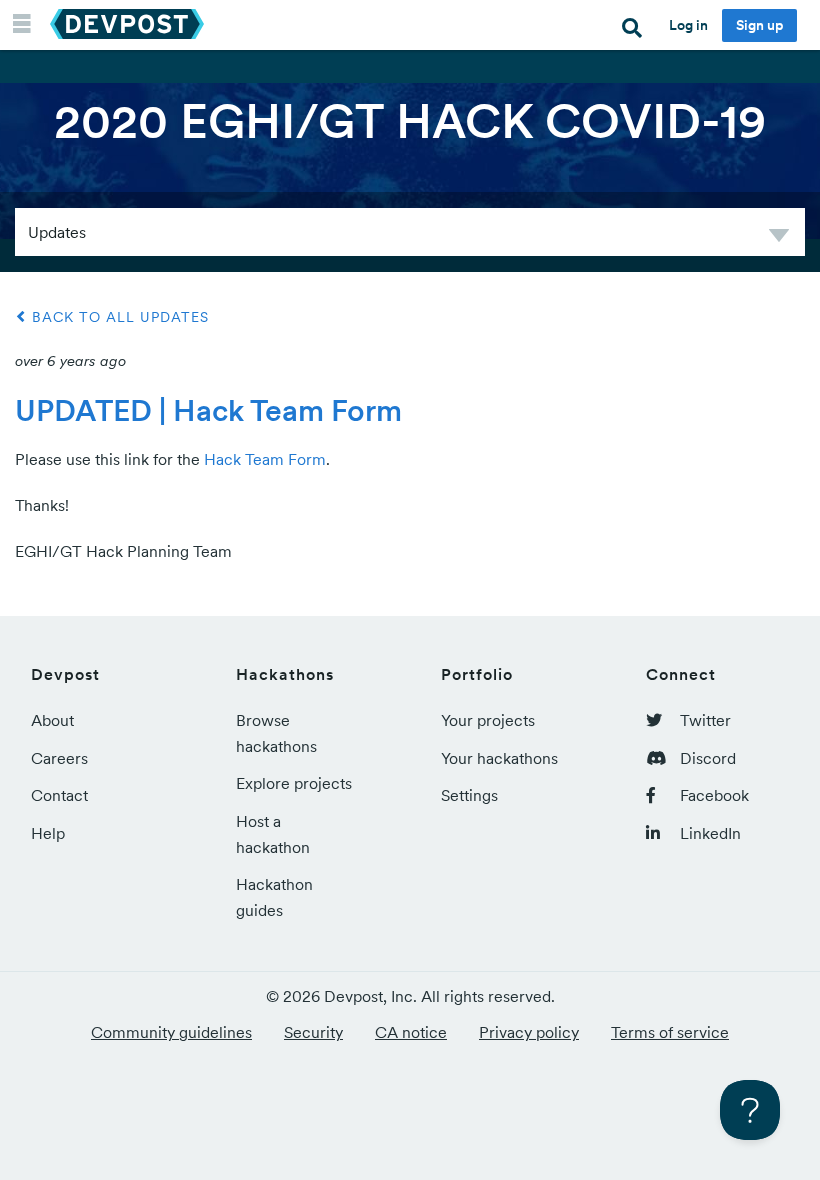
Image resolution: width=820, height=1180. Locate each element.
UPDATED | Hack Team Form (208, 410)
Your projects (488, 720)
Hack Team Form (265, 459)
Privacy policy (529, 1032)
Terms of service (670, 1032)
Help (48, 833)
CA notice (411, 1032)
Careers (59, 758)
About (52, 720)
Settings (469, 795)
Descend (779, 238)
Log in (688, 25)
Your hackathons (499, 758)
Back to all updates (118, 317)
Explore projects (294, 783)
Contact (59, 795)
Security (313, 1032)
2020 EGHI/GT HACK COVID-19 (410, 121)
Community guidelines (171, 1032)
